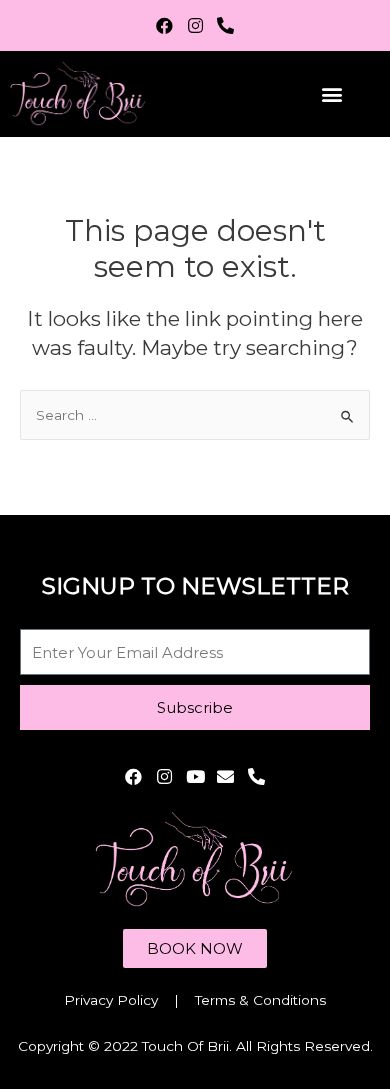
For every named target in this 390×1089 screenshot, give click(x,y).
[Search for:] (195, 415)
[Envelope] (225, 776)
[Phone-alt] (225, 25)
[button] (331, 94)
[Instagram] (195, 25)
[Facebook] (164, 25)
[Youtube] (195, 776)
